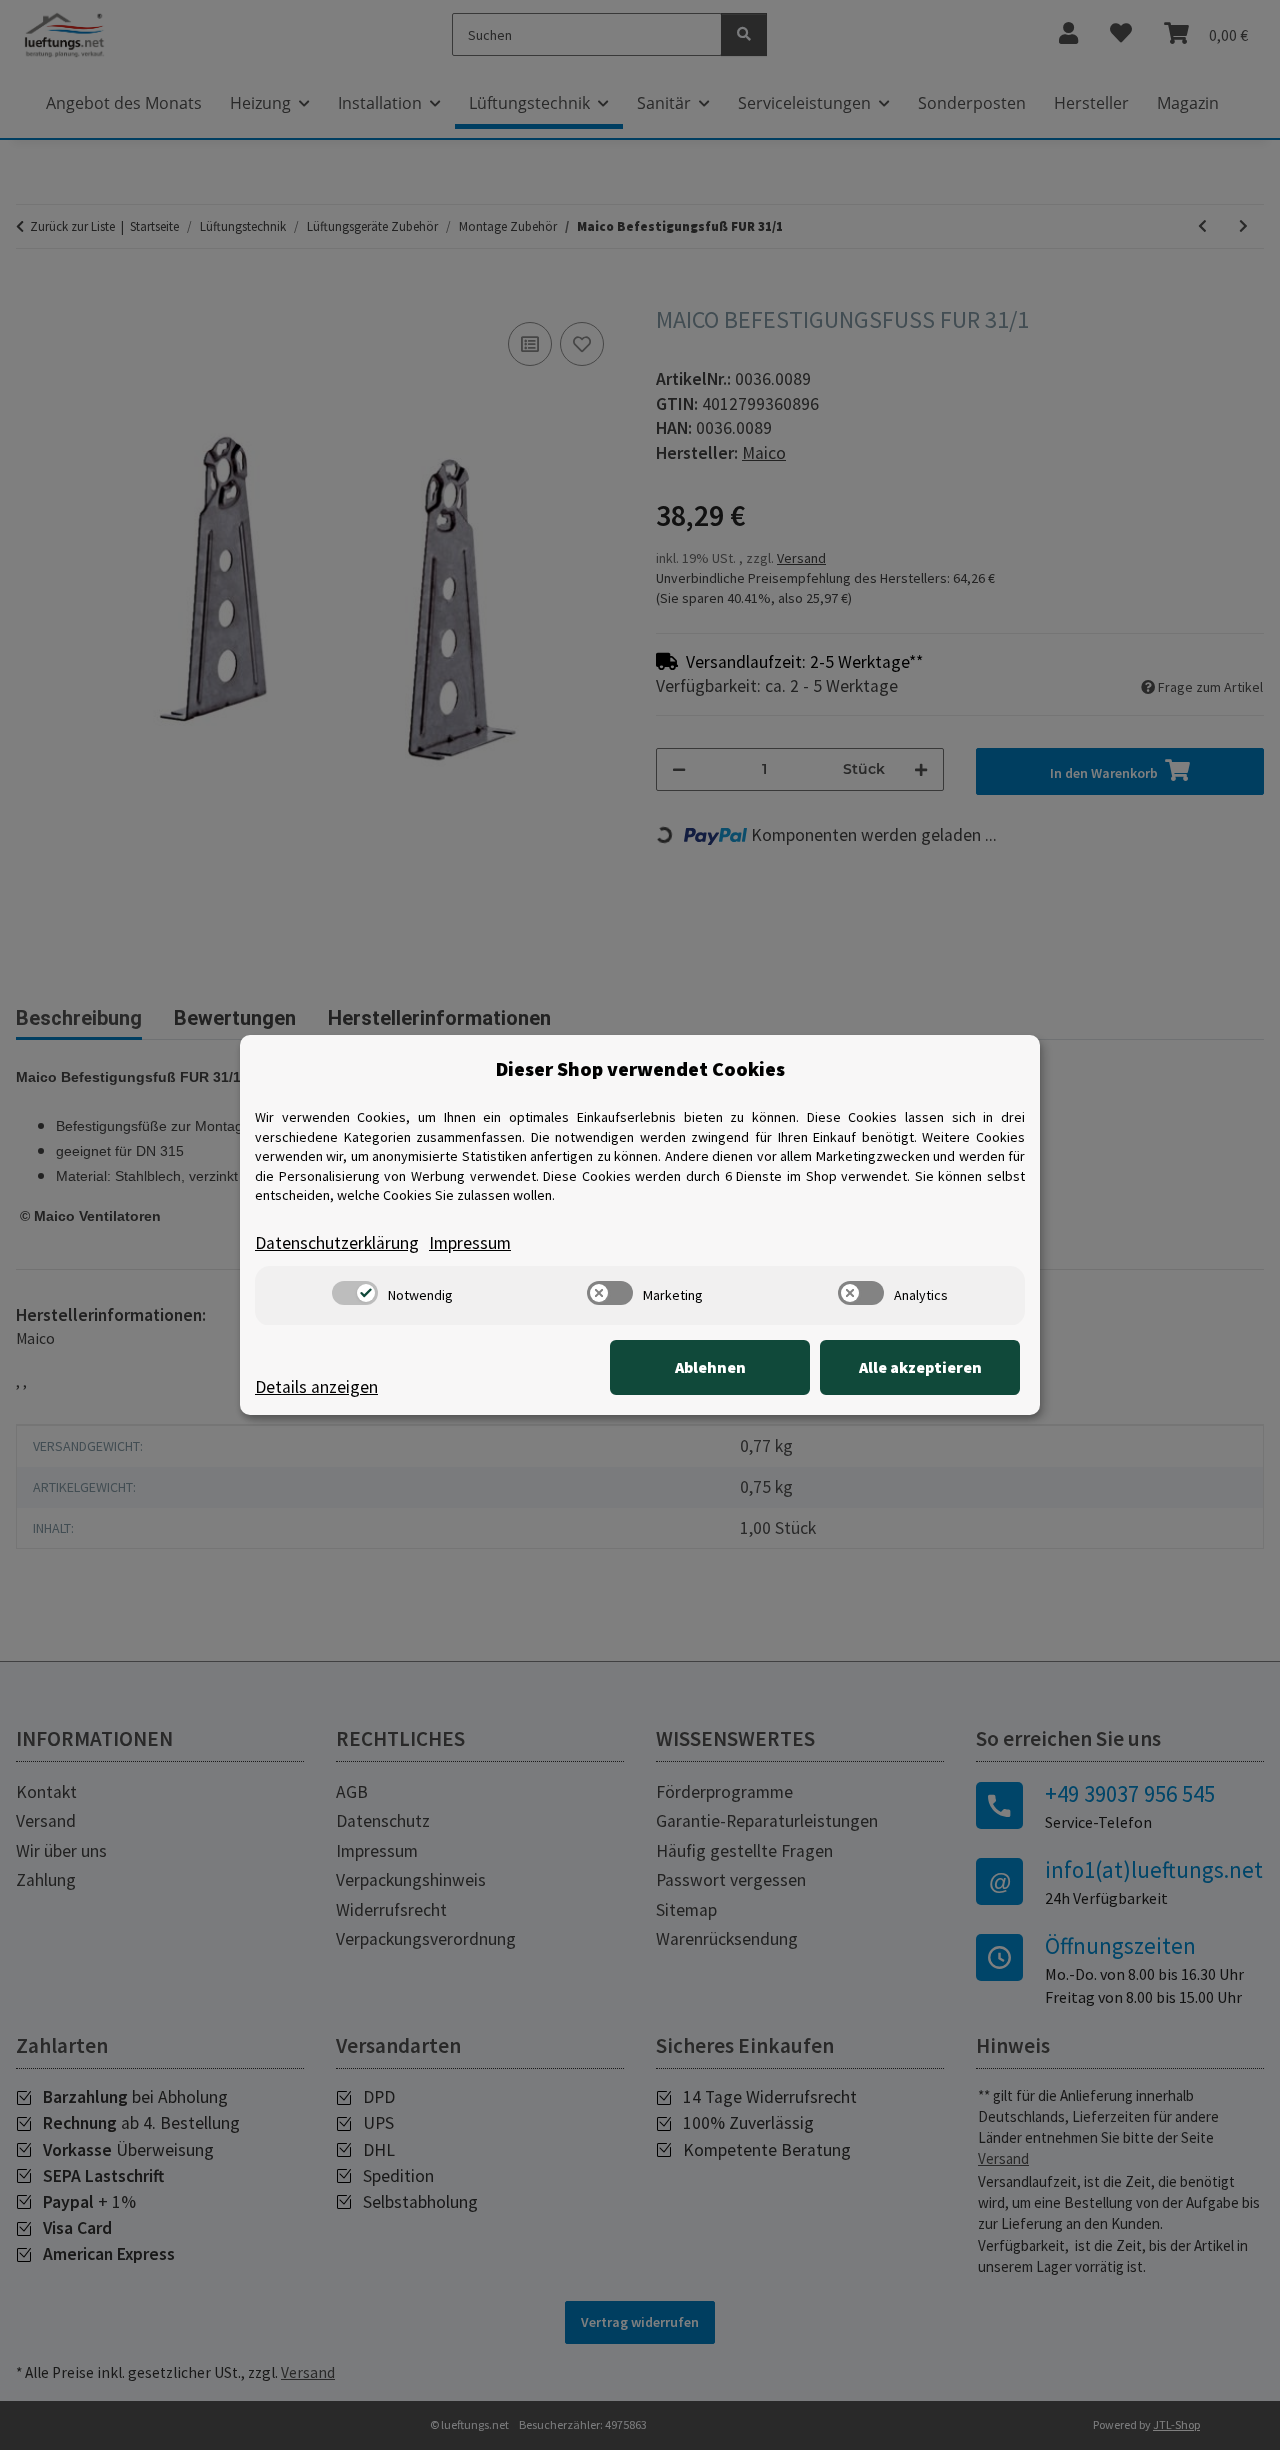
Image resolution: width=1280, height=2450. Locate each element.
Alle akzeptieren (920, 1367)
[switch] (355, 1293)
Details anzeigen (316, 1387)
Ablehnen (710, 1367)
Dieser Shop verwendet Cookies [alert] (640, 1068)
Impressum (470, 1243)
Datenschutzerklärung (337, 1243)
